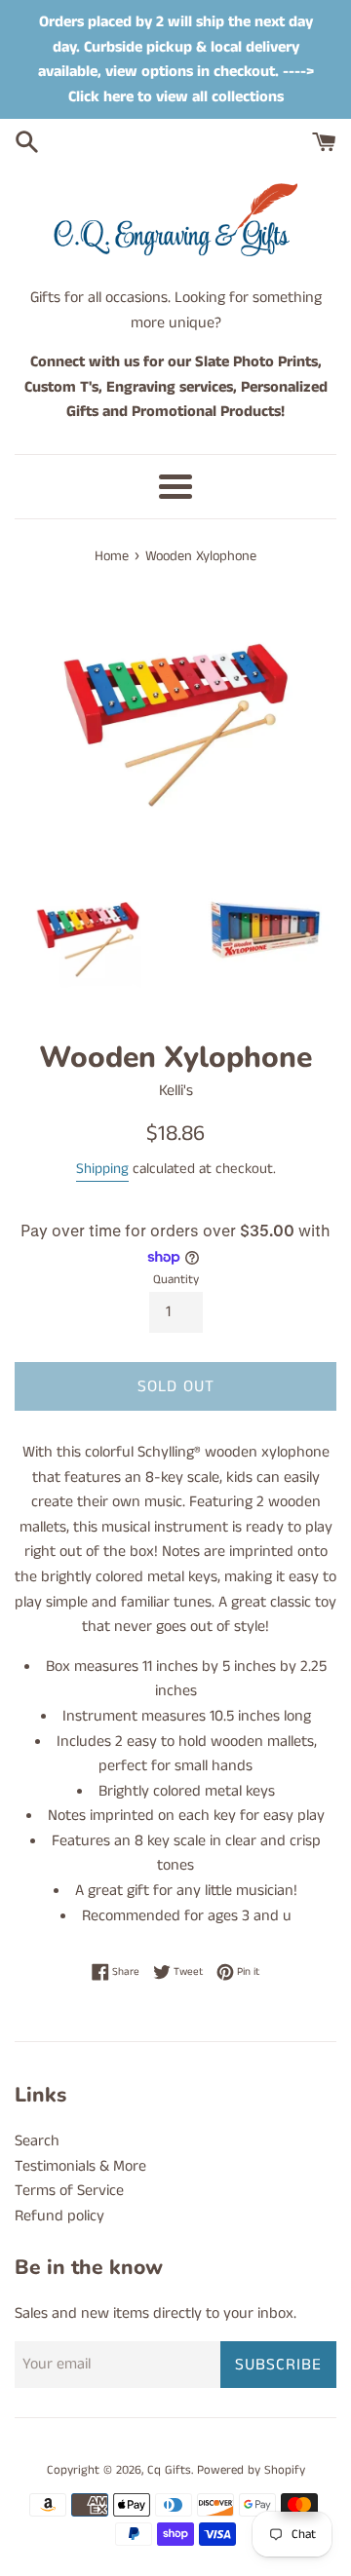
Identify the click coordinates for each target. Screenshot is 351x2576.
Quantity (176, 1279)
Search (37, 2141)
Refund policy (59, 2216)
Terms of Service (69, 2191)
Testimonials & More (80, 2166)
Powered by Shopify (251, 2470)
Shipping (102, 1169)
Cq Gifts (169, 2470)
